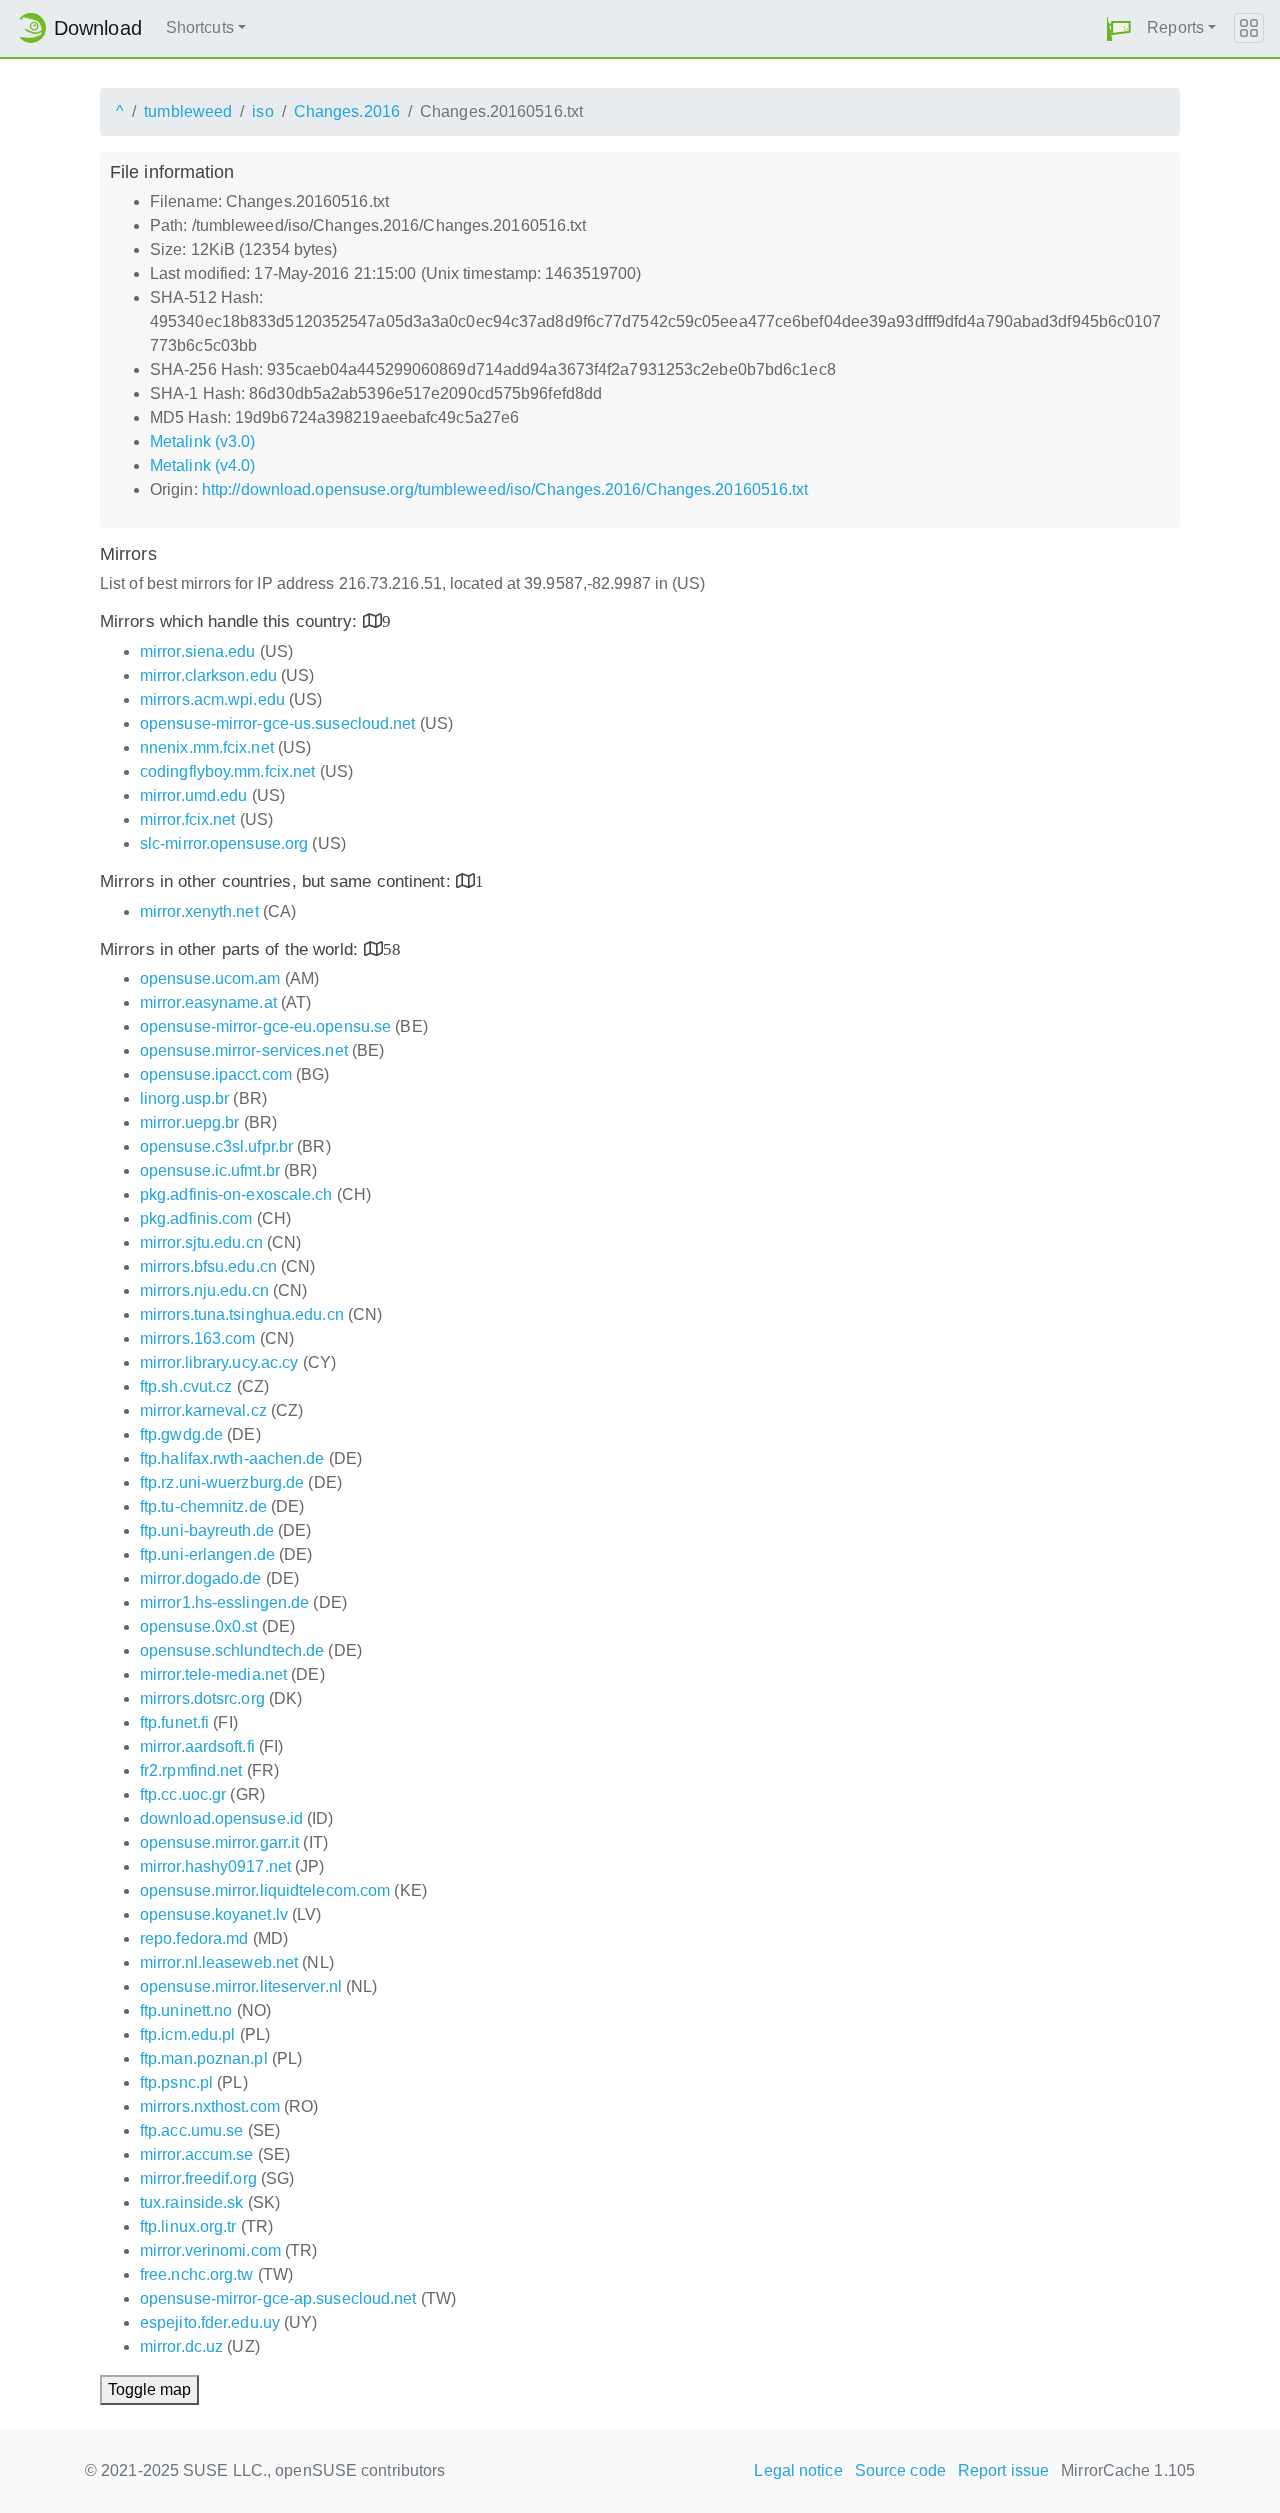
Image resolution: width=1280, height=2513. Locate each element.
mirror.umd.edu (193, 795)
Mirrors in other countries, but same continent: (278, 881)
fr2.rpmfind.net (191, 1770)
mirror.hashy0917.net (215, 1866)
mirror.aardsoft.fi (197, 1746)
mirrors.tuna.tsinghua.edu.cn (242, 1314)
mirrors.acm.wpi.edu (212, 699)
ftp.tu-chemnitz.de (203, 1506)
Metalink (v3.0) (203, 441)
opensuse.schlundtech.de (232, 1650)
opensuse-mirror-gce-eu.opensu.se (265, 1026)
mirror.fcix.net (188, 819)
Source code (900, 2470)
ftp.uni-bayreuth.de (207, 1530)
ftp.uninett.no (186, 2010)
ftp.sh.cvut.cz (186, 1386)
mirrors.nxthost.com (210, 2106)
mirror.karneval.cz (203, 1410)
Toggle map (149, 2389)
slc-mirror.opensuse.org (224, 843)
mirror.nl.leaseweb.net (219, 1962)
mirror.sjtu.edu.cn (201, 1242)
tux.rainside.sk (192, 2202)
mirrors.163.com (198, 1338)
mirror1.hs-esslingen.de (224, 1602)
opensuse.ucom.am (210, 978)
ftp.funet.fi (174, 1722)
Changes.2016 (347, 111)
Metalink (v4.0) (203, 465)
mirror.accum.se (197, 2154)
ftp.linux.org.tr (188, 2226)
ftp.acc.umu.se (191, 2130)
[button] (1119, 28)
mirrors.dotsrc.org (202, 1698)
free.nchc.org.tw (197, 2274)
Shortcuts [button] (200, 27)
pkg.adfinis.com (196, 1218)
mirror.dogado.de (201, 1578)
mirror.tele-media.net (213, 1674)
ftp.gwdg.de (181, 1434)
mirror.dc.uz (181, 2346)
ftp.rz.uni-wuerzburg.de (222, 1482)
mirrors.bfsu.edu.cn (208, 1266)
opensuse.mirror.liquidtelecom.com (265, 1890)
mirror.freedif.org (198, 2178)
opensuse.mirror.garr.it (219, 1842)
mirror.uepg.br (189, 1122)
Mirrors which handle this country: (231, 621)
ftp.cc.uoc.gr (183, 1794)
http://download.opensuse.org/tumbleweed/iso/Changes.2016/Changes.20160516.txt (505, 489)
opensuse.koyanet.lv (214, 1914)
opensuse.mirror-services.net (244, 1050)
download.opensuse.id (221, 1818)
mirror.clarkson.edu (208, 675)
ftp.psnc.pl (176, 2082)
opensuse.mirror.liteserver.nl (241, 1986)
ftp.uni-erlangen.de (207, 1554)
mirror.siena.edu (198, 651)
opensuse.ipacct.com (216, 1074)
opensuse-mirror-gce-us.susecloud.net (278, 723)
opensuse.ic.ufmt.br (210, 1170)
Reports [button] (1175, 27)
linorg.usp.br (184, 1098)
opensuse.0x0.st (199, 1626)
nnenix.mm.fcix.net (207, 747)
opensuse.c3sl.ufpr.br (216, 1146)
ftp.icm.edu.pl (187, 2034)
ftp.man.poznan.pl (204, 2058)
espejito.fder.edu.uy (210, 2322)
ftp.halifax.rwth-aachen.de (232, 1458)
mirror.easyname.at (208, 1002)
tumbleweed (188, 111)
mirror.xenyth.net (199, 911)
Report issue (1003, 2470)
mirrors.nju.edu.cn (204, 1290)
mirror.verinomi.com (210, 2250)
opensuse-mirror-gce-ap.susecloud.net (278, 2298)
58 (392, 948)
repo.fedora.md (194, 1938)
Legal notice (798, 2470)
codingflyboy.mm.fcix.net (227, 771)
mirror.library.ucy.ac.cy (219, 1362)
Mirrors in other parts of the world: (232, 949)
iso (262, 111)
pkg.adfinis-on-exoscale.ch (236, 1194)
